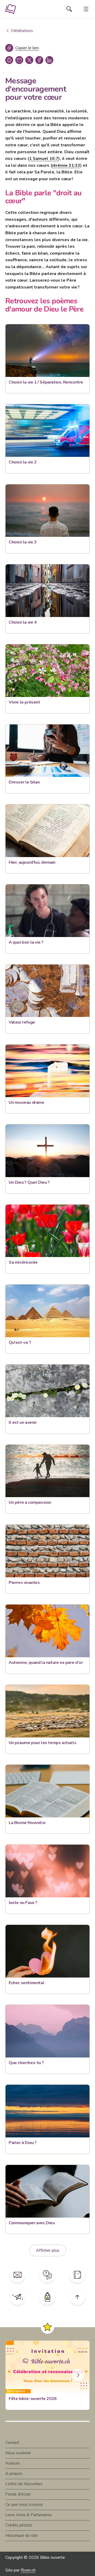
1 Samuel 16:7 (44, 159)
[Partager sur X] (29, 60)
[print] (9, 60)
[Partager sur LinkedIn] (49, 60)
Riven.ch (28, 2570)
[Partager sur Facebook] (39, 60)
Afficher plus (48, 2250)
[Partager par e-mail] (19, 60)
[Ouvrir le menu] (86, 9)
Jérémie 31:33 (66, 165)
